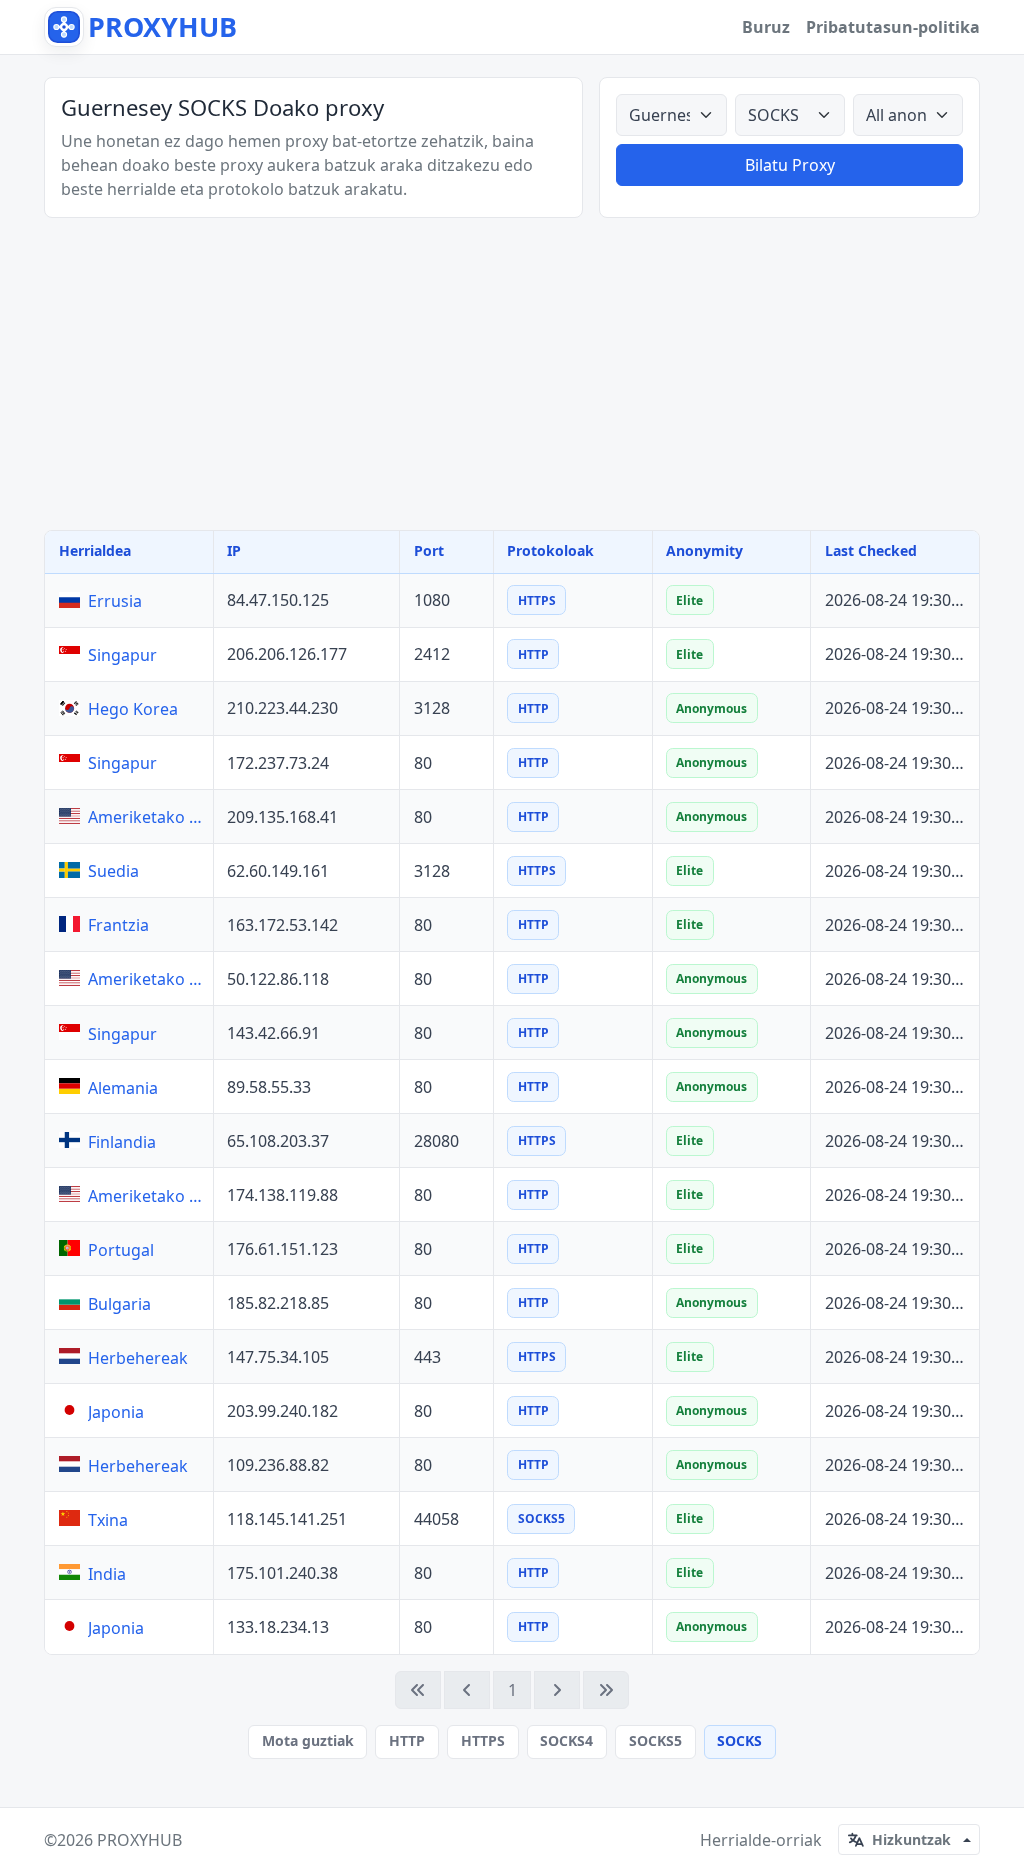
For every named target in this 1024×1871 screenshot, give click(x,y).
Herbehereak (138, 1358)
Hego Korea (133, 709)
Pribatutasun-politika (893, 27)
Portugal (121, 1250)
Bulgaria (119, 1304)
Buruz (766, 27)
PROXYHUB (139, 1840)
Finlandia (122, 1142)
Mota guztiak (308, 1740)
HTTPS (483, 1740)
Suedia (113, 871)
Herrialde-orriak (761, 1840)
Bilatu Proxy (790, 165)
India (107, 1574)
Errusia (115, 601)
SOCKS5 (655, 1740)
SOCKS (739, 1740)
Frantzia (118, 925)
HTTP (407, 1740)
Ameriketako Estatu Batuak (146, 817)
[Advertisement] (512, 374)
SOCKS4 (566, 1740)
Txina (108, 1520)
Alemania (123, 1088)
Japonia (116, 1412)
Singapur (122, 655)
